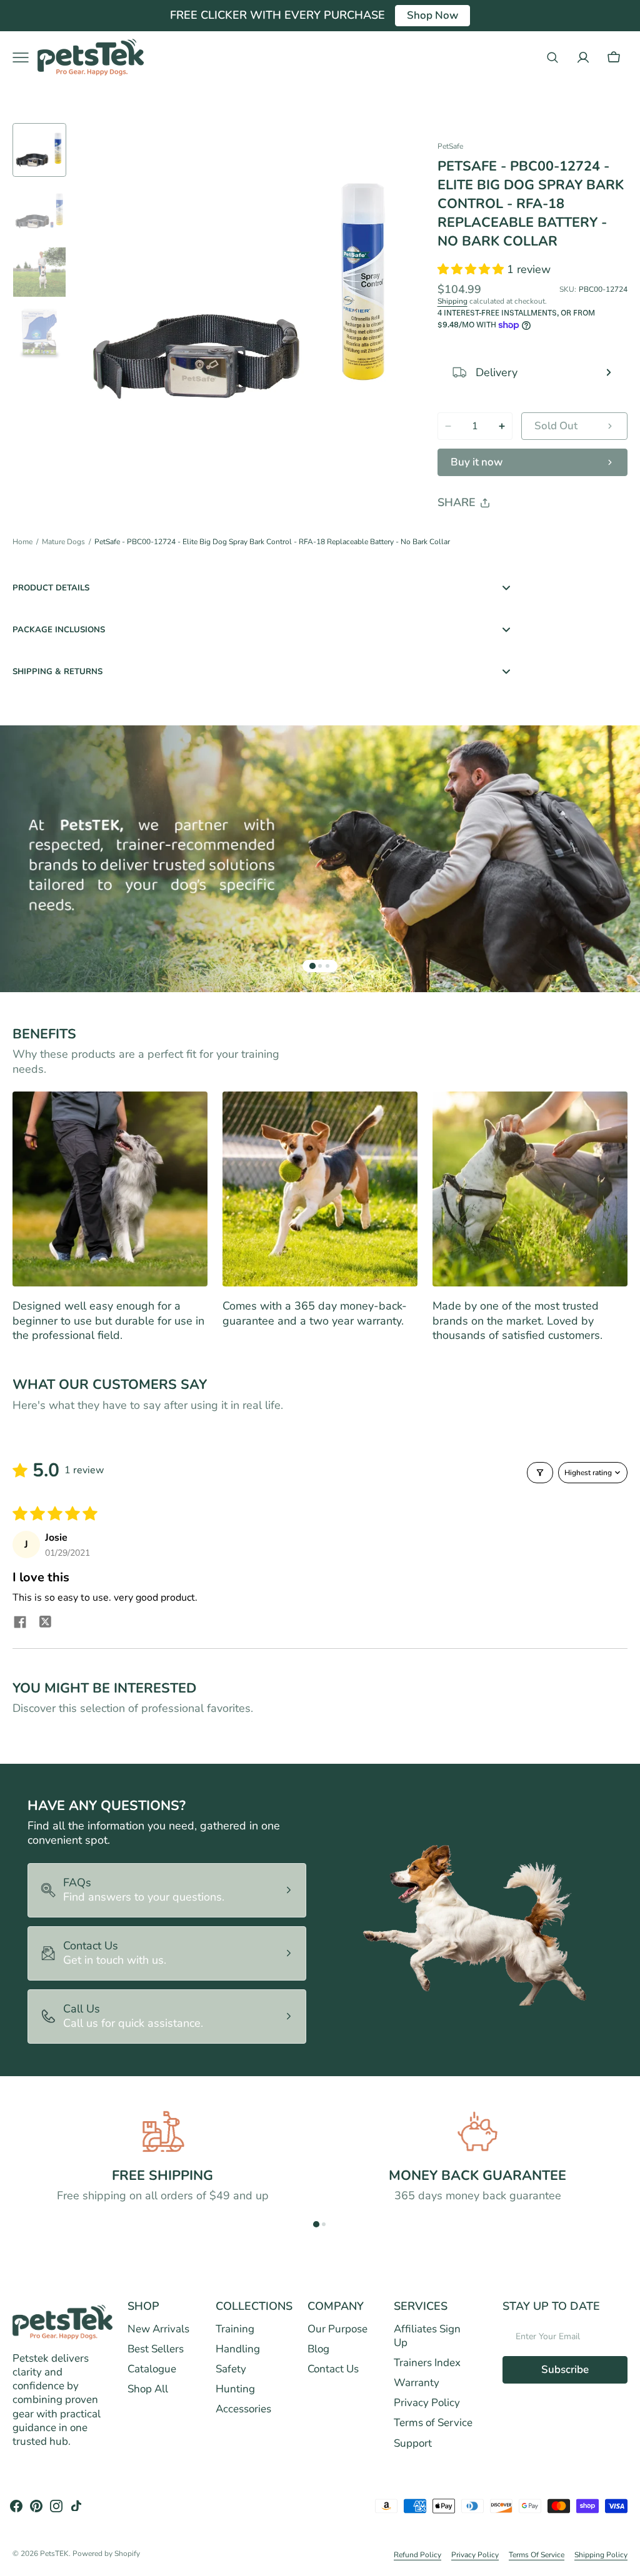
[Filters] (540, 1473)
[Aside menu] (25, 57)
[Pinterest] (505, 535)
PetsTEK (54, 2554)
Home (22, 542)
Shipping (452, 301)
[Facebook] (481, 535)
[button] (552, 57)
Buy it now (477, 462)
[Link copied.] (529, 535)
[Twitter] (457, 535)
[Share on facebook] (20, 1624)
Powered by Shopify (106, 2554)
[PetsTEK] (91, 57)
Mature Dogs (63, 542)
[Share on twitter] (45, 1624)
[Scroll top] (625, 2561)
